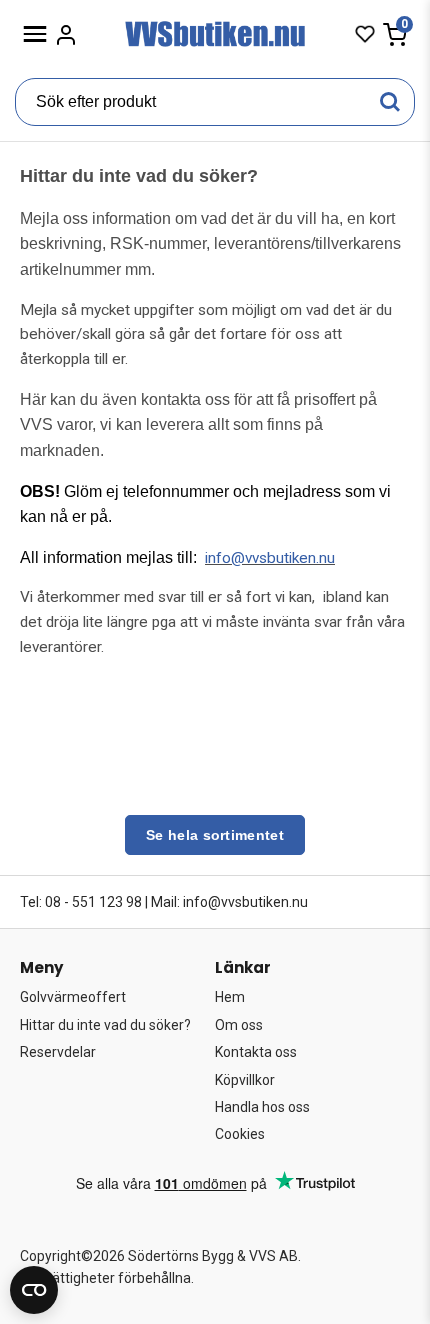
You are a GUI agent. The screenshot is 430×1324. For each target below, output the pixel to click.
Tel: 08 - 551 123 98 (81, 902)
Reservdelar (58, 1052)
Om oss (239, 1025)
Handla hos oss (262, 1107)
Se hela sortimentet (215, 835)
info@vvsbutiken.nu (270, 558)
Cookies (240, 1134)
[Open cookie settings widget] (34, 1290)
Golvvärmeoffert (73, 997)
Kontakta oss (256, 1052)
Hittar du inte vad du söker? (105, 1025)
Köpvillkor (245, 1080)
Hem (230, 997)
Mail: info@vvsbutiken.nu (229, 902)
